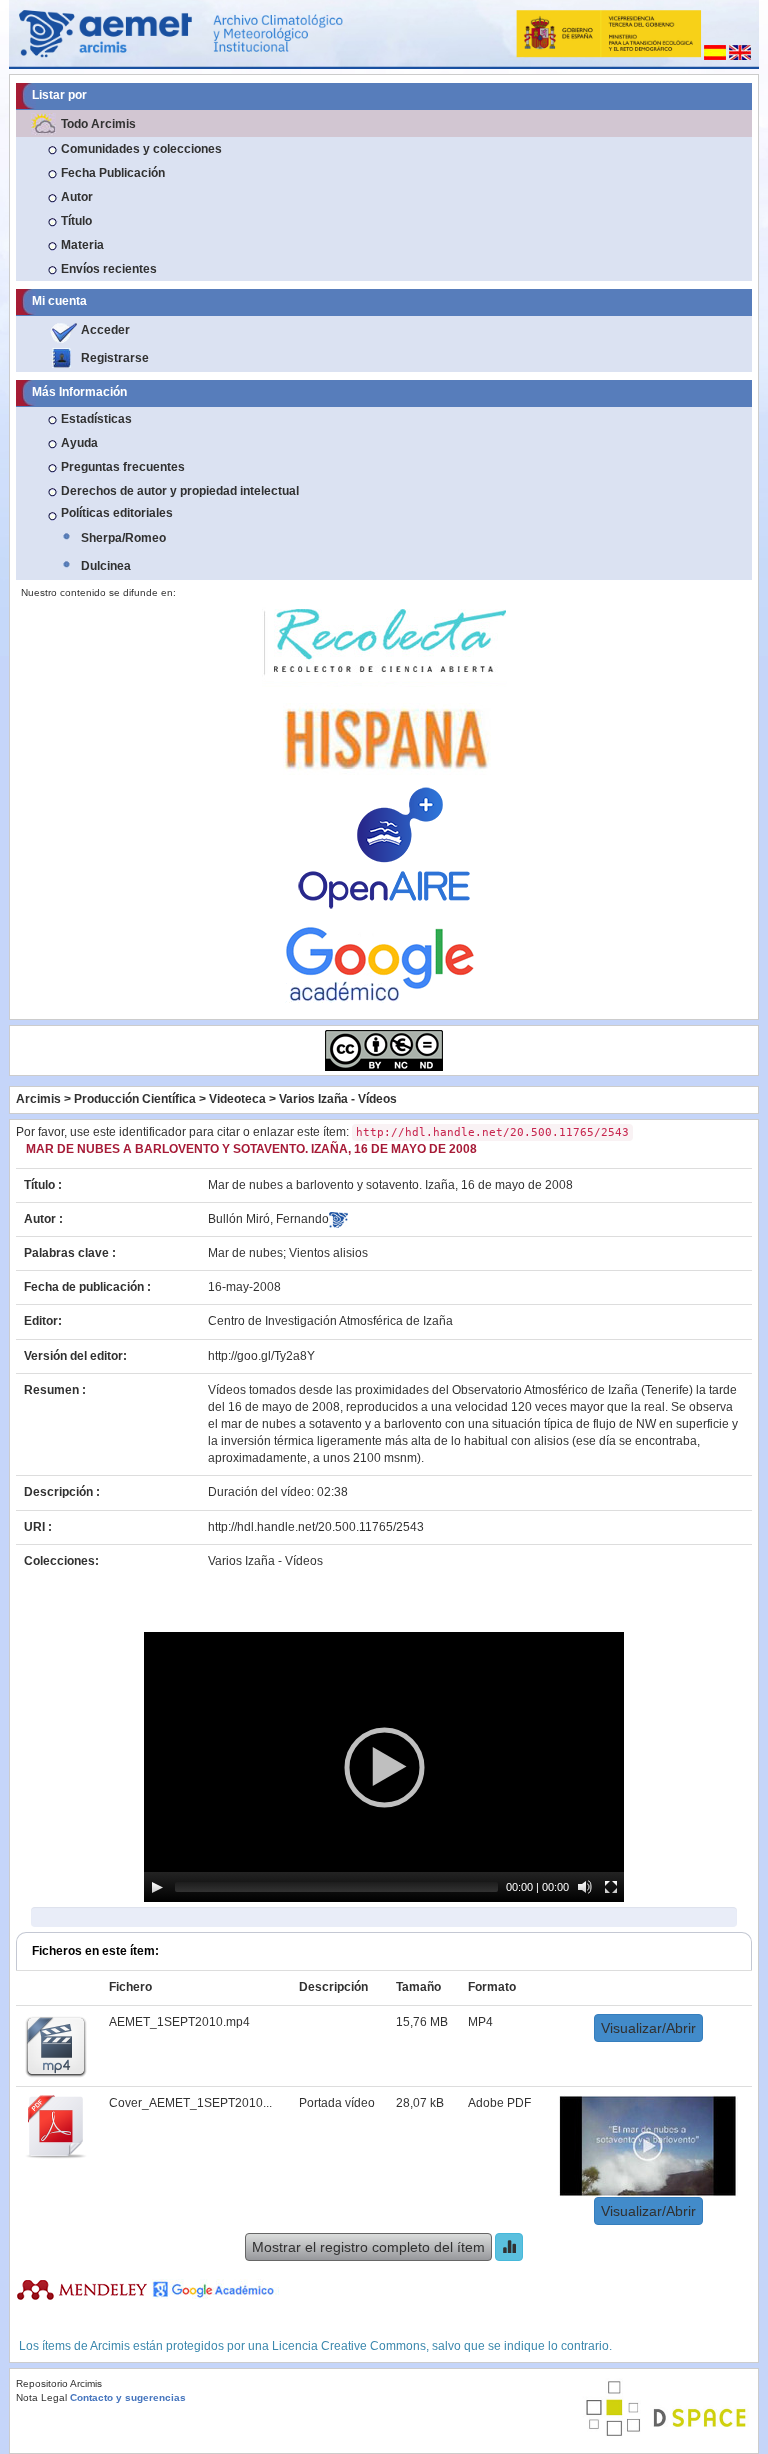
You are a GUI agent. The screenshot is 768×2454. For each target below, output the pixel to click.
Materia (82, 245)
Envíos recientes (109, 269)
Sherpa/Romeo (123, 538)
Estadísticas (96, 419)
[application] (384, 1767)
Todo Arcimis (98, 124)
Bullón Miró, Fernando (268, 1219)
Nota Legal (41, 2397)
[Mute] (585, 1887)
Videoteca (237, 1099)
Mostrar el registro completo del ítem (368, 2247)
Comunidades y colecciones (141, 149)
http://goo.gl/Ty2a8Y (261, 1356)
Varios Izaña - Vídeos (338, 1099)
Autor (77, 197)
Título (76, 221)
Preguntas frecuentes (123, 467)
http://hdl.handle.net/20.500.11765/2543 (316, 1527)
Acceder (105, 330)
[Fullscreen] (611, 1887)
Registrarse (115, 358)
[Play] (157, 1887)
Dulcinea (106, 566)
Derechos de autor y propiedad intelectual (180, 491)
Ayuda (79, 443)
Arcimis (38, 1099)
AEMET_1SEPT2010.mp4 (179, 2022)
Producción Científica (135, 1099)
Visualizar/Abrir (648, 2028)
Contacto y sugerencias (128, 2397)
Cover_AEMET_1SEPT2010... (190, 2103)
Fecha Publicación (113, 173)
